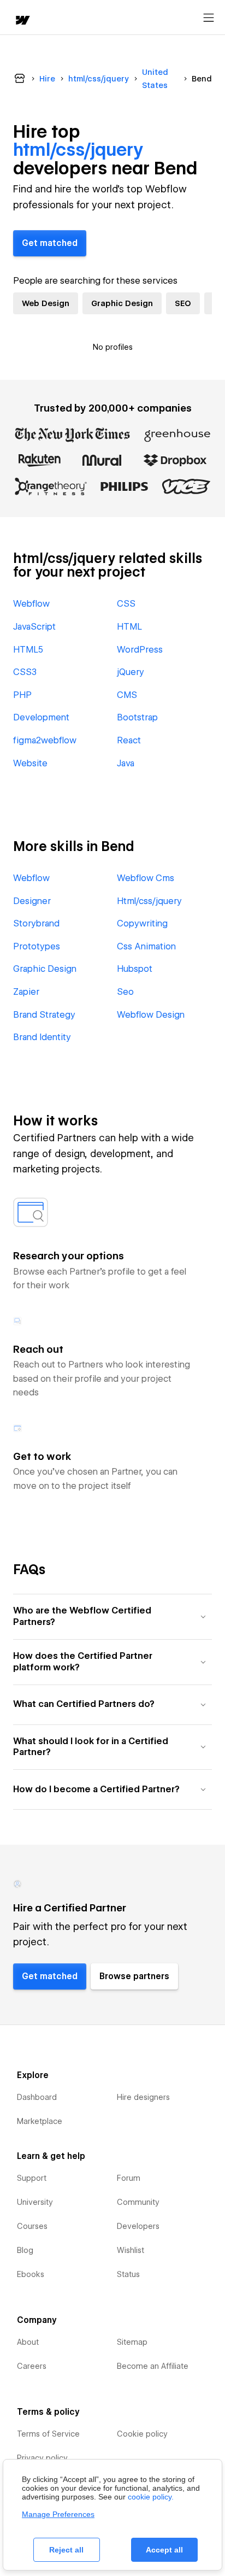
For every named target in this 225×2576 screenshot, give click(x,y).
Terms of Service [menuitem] (48, 2434)
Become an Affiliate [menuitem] (153, 2366)
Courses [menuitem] (32, 2226)
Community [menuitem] (138, 2202)
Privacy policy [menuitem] (42, 2458)
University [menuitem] (35, 2202)
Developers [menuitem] (138, 2226)
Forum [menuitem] (129, 2178)
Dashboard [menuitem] (37, 2097)
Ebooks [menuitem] (31, 2274)
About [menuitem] (28, 2342)
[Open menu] (209, 18)
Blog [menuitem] (25, 2250)
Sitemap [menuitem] (132, 2342)
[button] (112, 1616)
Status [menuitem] (128, 2274)
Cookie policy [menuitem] (142, 2434)
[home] (22, 21)
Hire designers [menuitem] (143, 2097)
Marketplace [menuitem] (40, 2121)
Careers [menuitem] (32, 2366)
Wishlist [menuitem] (131, 2250)
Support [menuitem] (32, 2178)
